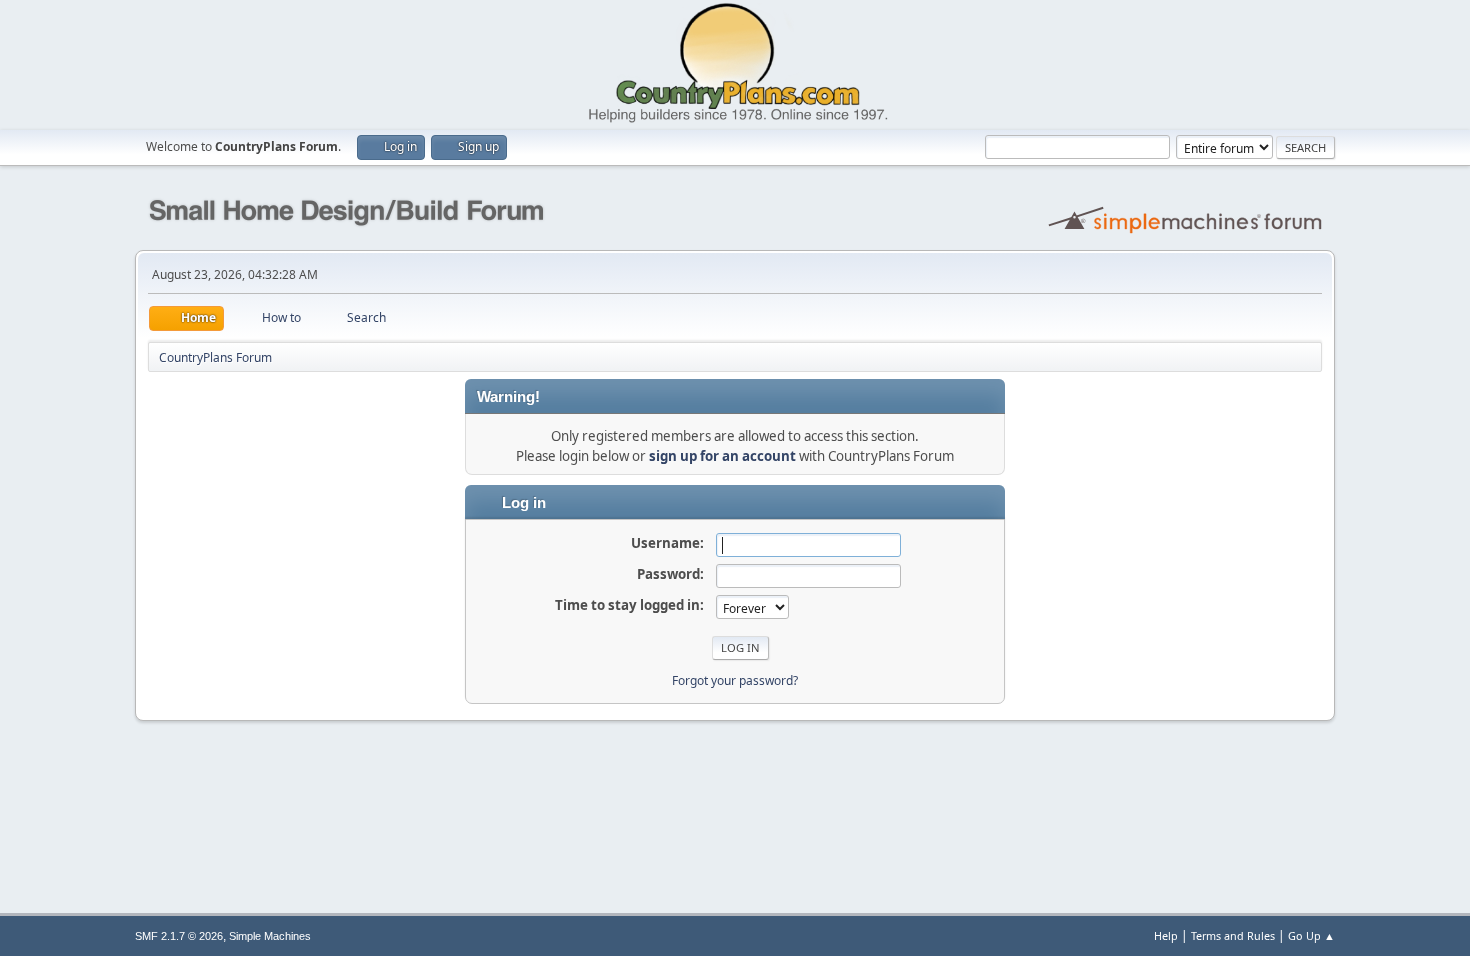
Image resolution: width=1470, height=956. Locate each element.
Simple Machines (270, 936)
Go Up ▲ (1311, 935)
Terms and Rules (1233, 935)
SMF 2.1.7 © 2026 (179, 936)
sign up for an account (722, 456)
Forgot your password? (735, 680)
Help (1166, 935)
